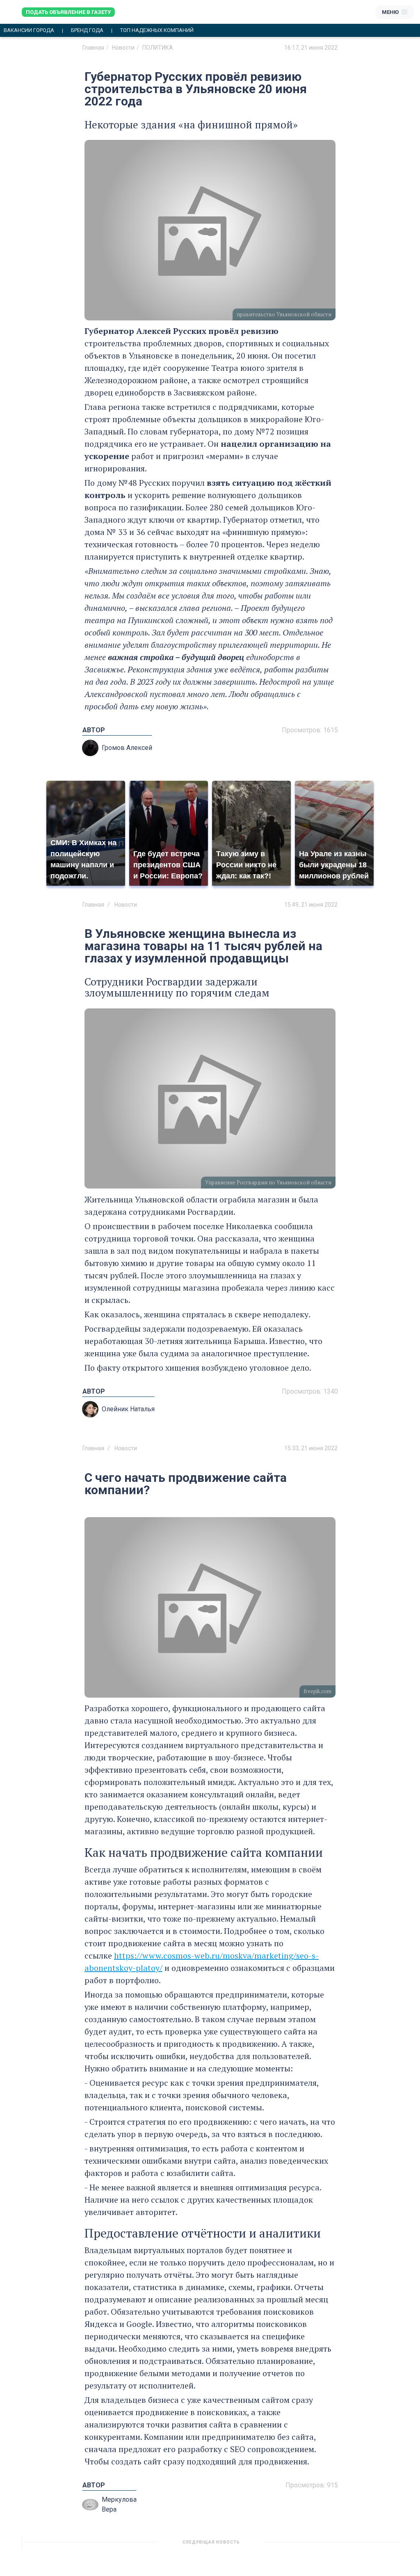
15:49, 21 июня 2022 (311, 905)
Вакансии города (29, 30)
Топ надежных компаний (157, 30)
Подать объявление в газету (68, 12)
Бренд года (87, 30)
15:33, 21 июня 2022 (311, 1448)
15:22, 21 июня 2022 (311, 2545)
